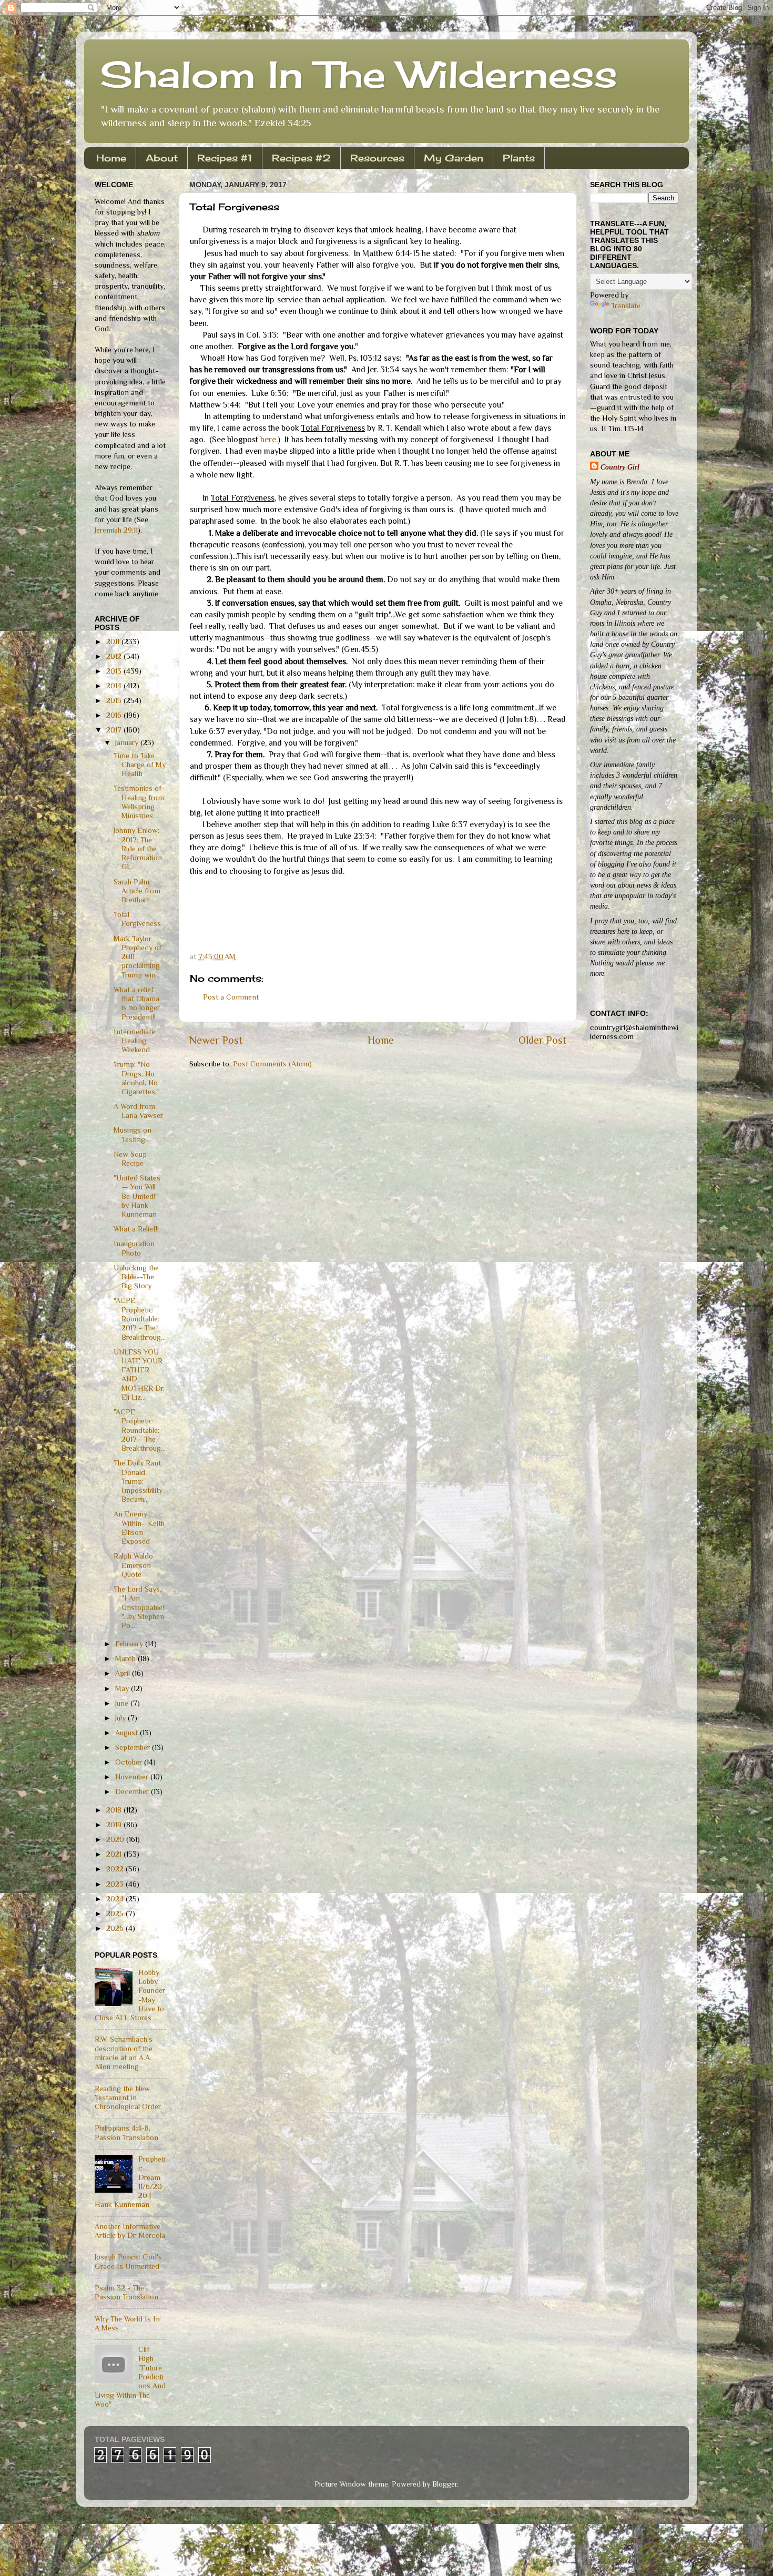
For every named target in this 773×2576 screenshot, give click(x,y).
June (123, 1703)
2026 (116, 1928)
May (123, 1688)
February (130, 1644)
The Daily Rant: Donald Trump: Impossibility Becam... (138, 1481)
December (133, 1791)
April (124, 1673)
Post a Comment (231, 997)
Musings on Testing (133, 1134)
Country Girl (620, 467)
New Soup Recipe (130, 1159)
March (126, 1658)
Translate (626, 306)
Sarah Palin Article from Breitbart (137, 891)
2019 (115, 1825)
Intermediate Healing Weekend (134, 1041)
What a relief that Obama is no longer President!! (137, 1003)
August (128, 1733)
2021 (115, 1854)
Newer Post (216, 1040)
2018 (115, 1810)
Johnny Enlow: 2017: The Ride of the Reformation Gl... (138, 848)
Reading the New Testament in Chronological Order (128, 2098)
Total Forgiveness (137, 919)
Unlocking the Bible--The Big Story (136, 1277)
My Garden (454, 158)
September (134, 1747)
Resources (377, 158)
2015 (115, 700)
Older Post (542, 1040)
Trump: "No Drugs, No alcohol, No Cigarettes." (136, 1078)
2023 (116, 1884)
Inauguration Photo (134, 1248)
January (128, 742)
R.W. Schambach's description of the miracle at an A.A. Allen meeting (124, 2053)
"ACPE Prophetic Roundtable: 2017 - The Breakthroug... (140, 1318)
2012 (115, 656)
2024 (116, 1899)
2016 (115, 715)
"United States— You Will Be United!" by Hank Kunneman (137, 1196)
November (133, 1777)
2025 (116, 1913)
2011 (114, 642)
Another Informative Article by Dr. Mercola (130, 2231)
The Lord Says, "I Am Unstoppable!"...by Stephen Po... (139, 1607)
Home (111, 158)
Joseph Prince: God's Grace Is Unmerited (128, 2261)
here (268, 439)
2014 (115, 686)
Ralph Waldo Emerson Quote (133, 1565)
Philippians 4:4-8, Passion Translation (126, 2132)
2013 (115, 671)
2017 (115, 730)
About (162, 158)
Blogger (445, 2484)
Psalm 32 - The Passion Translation (126, 2292)
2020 (116, 1839)
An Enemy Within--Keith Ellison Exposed (139, 1528)
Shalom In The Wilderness (359, 74)
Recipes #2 (301, 158)
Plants (519, 158)
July (121, 1718)
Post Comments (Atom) (272, 1064)
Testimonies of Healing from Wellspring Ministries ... (139, 802)
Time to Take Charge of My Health (140, 765)
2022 (116, 1869)
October (130, 1762)
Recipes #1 (225, 158)
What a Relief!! (136, 1229)
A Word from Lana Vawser (138, 1111)
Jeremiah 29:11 (116, 530)
